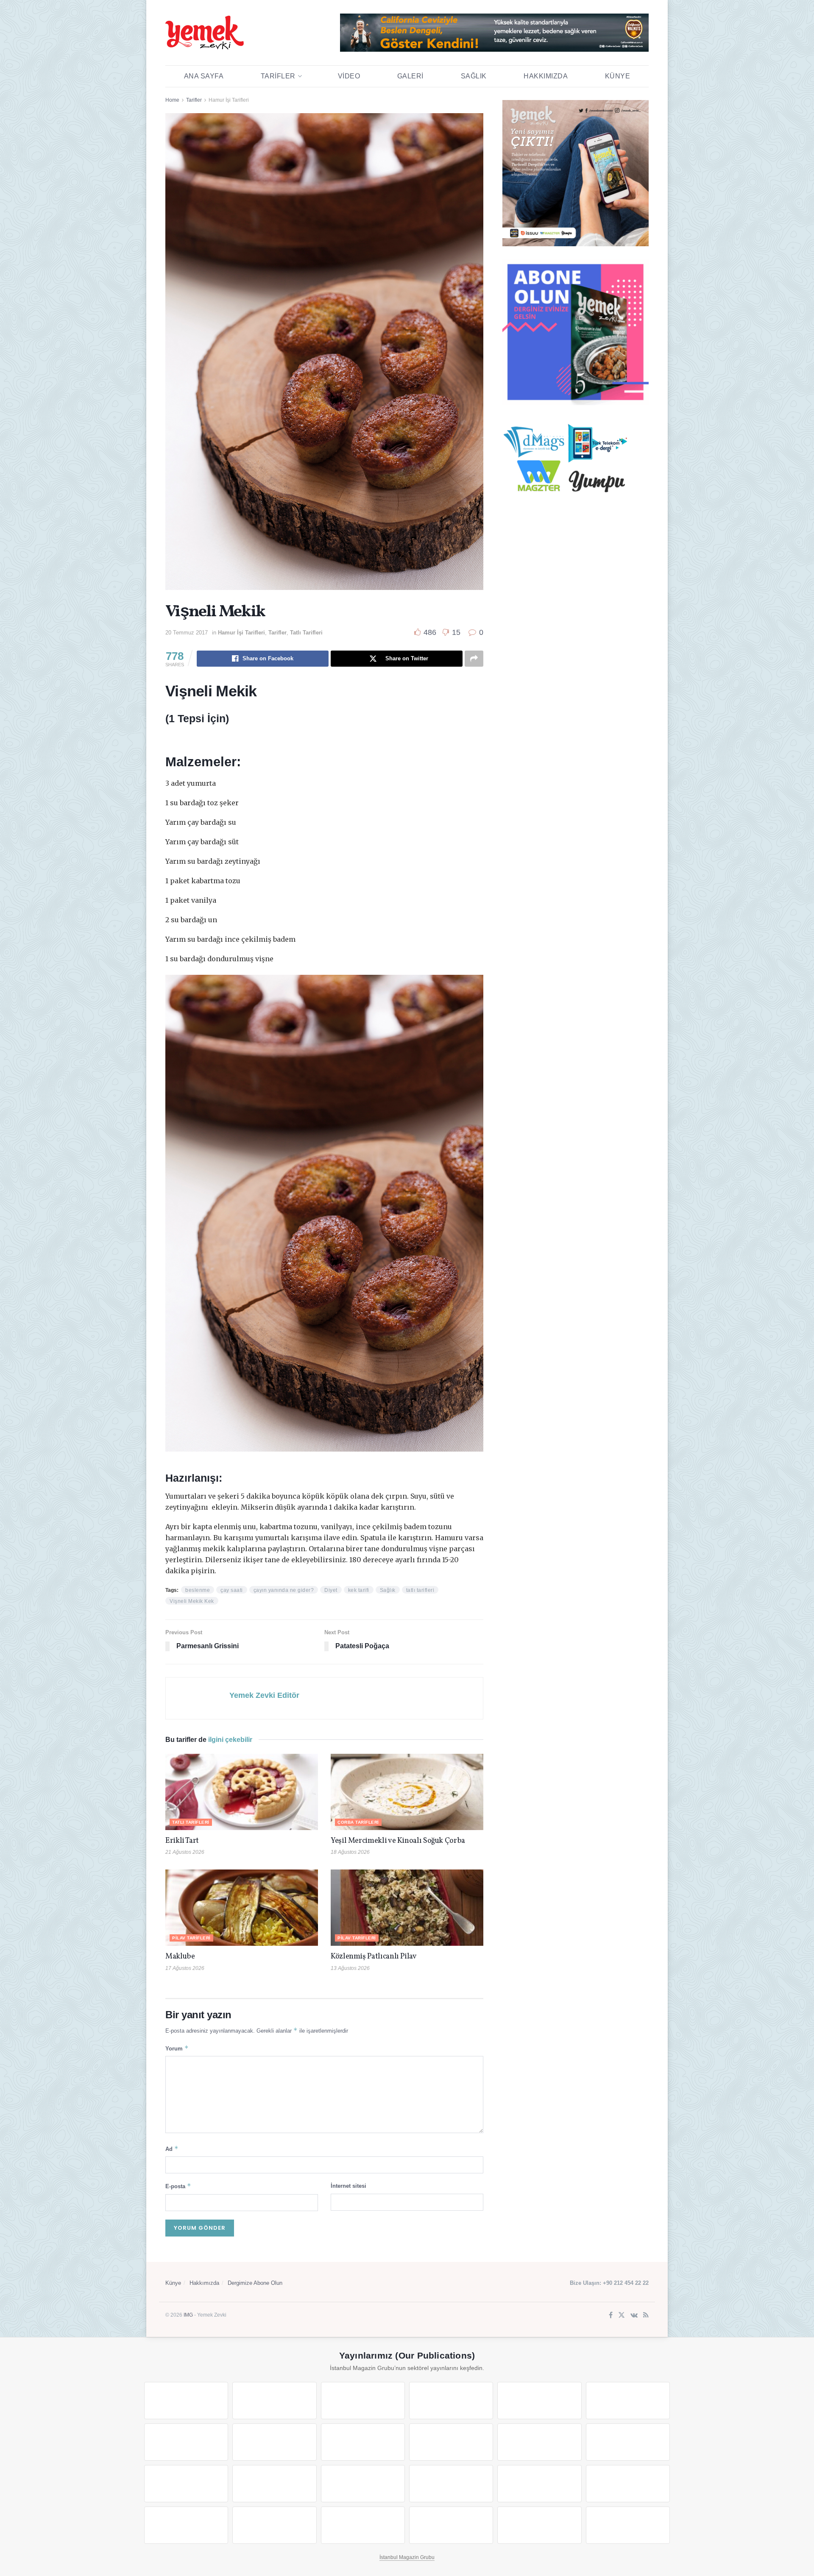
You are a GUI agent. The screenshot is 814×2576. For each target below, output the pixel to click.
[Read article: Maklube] (242, 1908)
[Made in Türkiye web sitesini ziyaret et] (539, 2525)
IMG (188, 2315)
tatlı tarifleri (420, 1590)
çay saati (232, 1590)
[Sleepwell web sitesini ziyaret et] (628, 2442)
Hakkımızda (546, 76)
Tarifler (278, 76)
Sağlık (474, 76)
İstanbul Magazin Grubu (407, 2557)
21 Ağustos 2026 (185, 1852)
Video (349, 76)
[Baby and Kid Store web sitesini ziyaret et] (628, 2484)
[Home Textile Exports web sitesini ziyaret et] (363, 2484)
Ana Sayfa (204, 76)
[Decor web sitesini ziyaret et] (274, 2484)
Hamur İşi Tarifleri (229, 100)
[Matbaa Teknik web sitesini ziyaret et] (274, 2525)
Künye (618, 76)
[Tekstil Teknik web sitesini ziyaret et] (451, 2442)
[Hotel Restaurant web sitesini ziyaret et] (628, 2401)
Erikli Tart (184, 1841)
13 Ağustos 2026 (350, 1968)
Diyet (331, 1590)
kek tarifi (359, 1590)
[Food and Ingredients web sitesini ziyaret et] (186, 2442)
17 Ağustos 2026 (185, 1968)
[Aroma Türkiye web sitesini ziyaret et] (363, 2442)
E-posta (178, 2186)
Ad (172, 2149)
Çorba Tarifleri (358, 1822)
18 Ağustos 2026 (350, 1852)
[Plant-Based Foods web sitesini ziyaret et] (274, 2442)
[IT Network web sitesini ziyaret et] (186, 2525)
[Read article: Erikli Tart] (242, 1792)
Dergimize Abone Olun (255, 2283)
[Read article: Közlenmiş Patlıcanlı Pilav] (407, 1908)
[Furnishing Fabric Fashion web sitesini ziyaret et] (451, 2484)
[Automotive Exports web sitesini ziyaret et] (451, 2525)
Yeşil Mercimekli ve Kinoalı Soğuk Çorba (398, 1841)
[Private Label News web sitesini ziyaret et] (274, 2401)
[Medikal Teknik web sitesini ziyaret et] (451, 2401)
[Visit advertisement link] (494, 33)
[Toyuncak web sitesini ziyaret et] (539, 2484)
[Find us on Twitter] (622, 2316)
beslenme (198, 1590)
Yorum (177, 2048)
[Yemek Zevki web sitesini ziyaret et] (539, 2401)
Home (172, 100)
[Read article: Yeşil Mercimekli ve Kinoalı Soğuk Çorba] (407, 1792)
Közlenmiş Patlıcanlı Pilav (374, 1957)
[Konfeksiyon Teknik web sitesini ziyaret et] (539, 2442)
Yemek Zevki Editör (264, 1695)
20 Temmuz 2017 (187, 633)
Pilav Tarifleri (191, 1938)
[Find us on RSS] (646, 2316)
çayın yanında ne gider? (284, 1590)
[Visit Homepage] (205, 33)
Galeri (410, 76)
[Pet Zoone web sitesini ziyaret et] (628, 2525)
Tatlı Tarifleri (306, 633)
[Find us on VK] (634, 2316)
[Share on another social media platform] (474, 659)
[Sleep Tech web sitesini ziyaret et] (186, 2484)
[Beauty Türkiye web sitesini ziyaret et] (186, 2401)
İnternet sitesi (348, 2186)
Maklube (180, 1957)
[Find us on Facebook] (611, 2316)
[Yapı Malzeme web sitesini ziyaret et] (363, 2525)
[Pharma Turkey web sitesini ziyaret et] (363, 2401)
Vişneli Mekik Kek (192, 1601)
